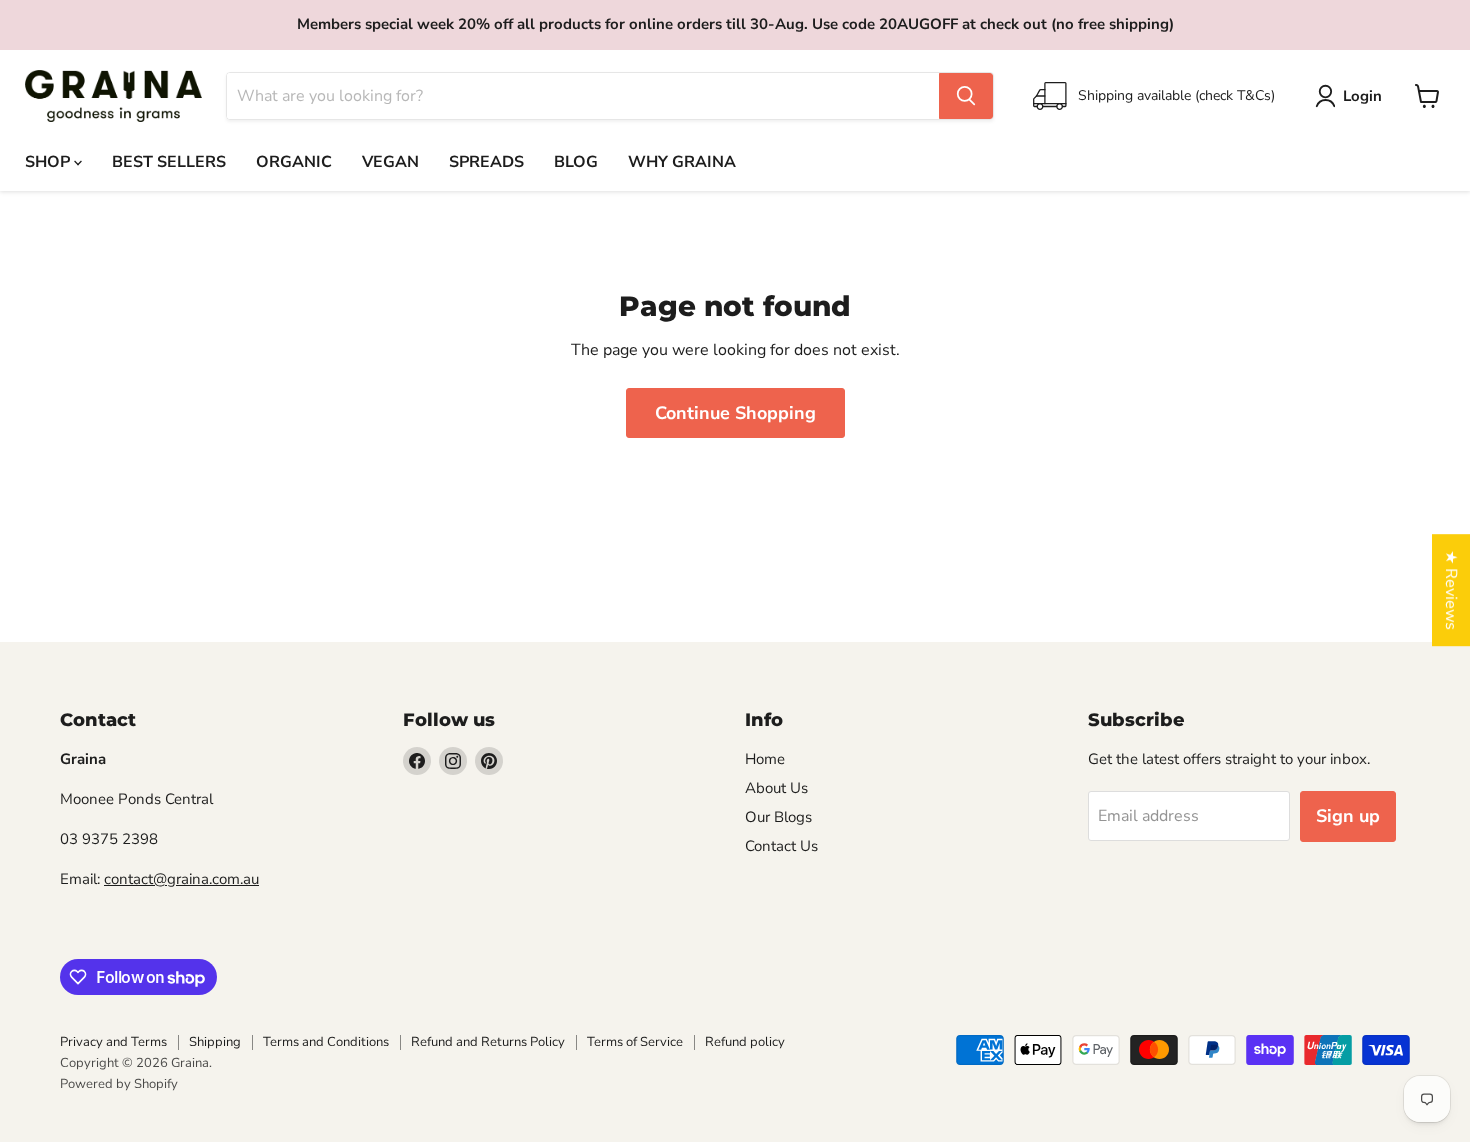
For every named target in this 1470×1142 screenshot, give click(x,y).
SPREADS (486, 161)
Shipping (215, 1042)
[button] (1352, 96)
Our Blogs (778, 817)
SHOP (49, 161)
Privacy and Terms (113, 1042)
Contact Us (781, 846)
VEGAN (390, 161)
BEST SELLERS (169, 161)
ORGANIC (294, 161)
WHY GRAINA (682, 161)
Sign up (1348, 816)
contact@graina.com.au (181, 879)
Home (765, 759)
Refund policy (745, 1042)
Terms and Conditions (326, 1042)
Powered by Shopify (119, 1084)
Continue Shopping (735, 413)
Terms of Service (635, 1042)
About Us (776, 788)
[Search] (966, 96)
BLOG (576, 161)
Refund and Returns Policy (488, 1042)
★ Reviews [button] (1451, 590)
